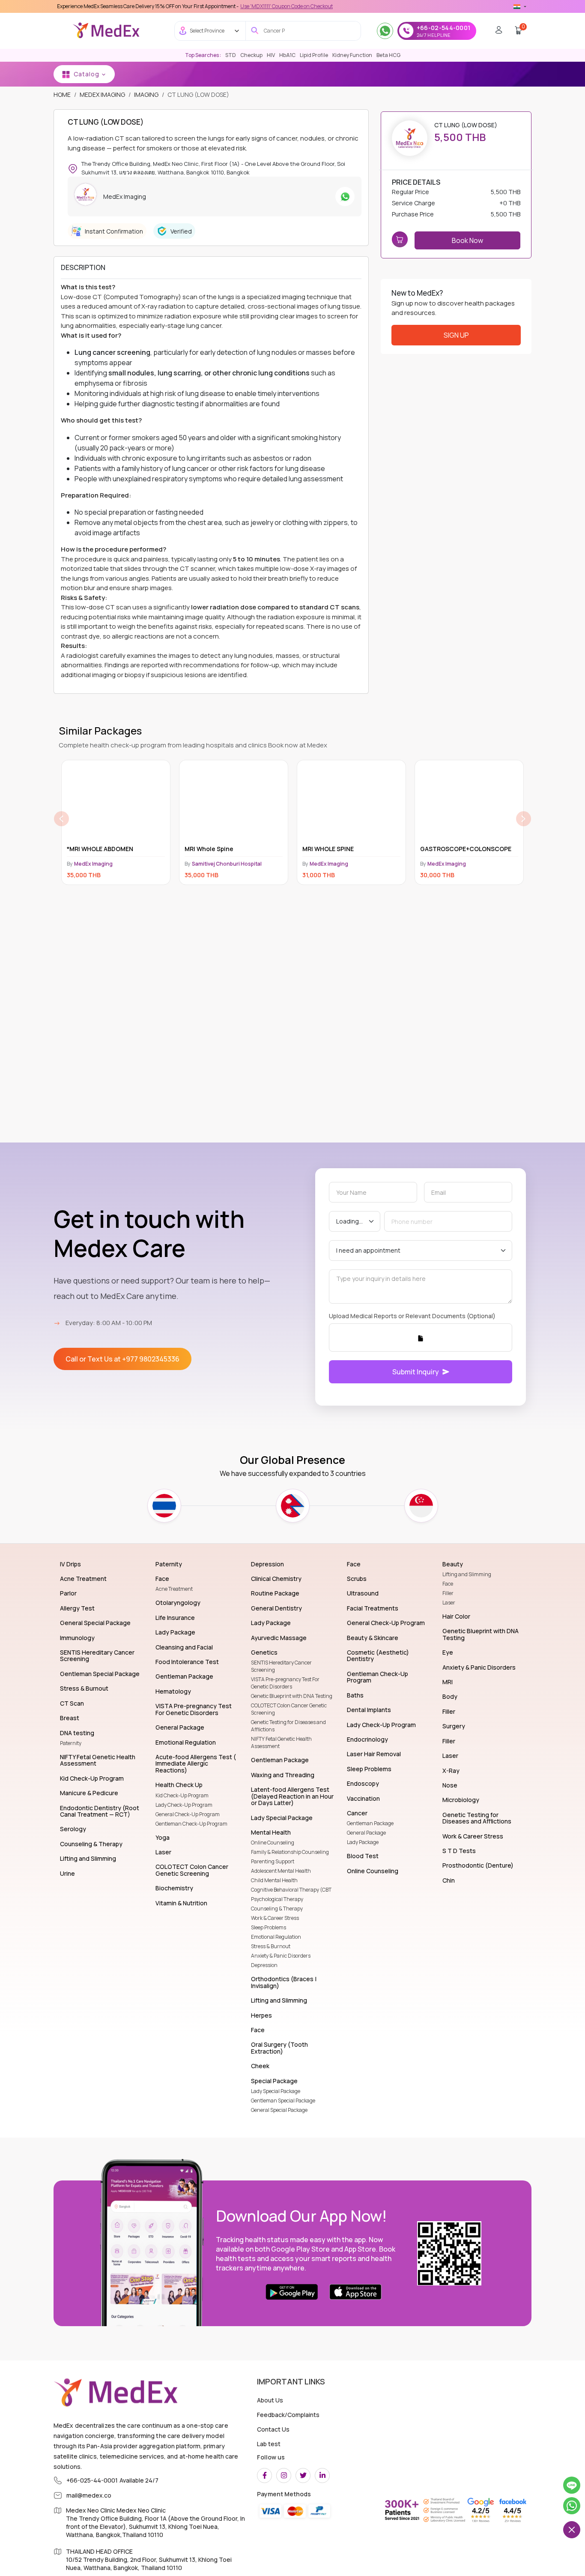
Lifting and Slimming (467, 1574)
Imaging (146, 94)
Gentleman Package (370, 1823)
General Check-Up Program (188, 1814)
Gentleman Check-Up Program (191, 1824)
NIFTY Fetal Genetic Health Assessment (281, 1742)
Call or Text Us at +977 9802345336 (122, 1359)
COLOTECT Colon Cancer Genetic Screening (289, 1709)
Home (62, 94)
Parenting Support (273, 1861)
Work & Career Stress (275, 1918)
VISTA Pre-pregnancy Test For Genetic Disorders (285, 1683)
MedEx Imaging (102, 94)
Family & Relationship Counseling (290, 1852)
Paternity (71, 1743)
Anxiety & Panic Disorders (281, 1956)
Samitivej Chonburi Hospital (109, 864)
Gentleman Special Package (283, 2101)
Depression (264, 1965)
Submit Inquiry (416, 1372)
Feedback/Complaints (288, 2415)
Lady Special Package (276, 2091)
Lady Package (363, 1842)
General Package (366, 1833)
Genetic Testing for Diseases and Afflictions (288, 1726)
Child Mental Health (274, 1880)
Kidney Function (352, 55)
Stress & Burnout (271, 1946)
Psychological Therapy (277, 1899)
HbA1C (287, 55)
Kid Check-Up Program (182, 1795)
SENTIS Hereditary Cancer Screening (281, 1666)
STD (231, 55)
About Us (270, 2400)
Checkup (251, 55)
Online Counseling (273, 1843)
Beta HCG (388, 55)
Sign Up (456, 335)
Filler (448, 1593)
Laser (449, 1603)
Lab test (269, 2444)
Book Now (467, 240)
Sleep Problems (269, 1927)
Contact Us (273, 2429)
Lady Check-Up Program (184, 1805)
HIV (271, 55)
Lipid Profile (314, 55)
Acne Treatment (174, 1589)
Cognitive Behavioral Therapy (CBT (291, 1890)
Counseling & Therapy (277, 1909)
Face (448, 1584)
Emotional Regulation (276, 1937)
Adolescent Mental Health (281, 1871)
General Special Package (279, 2110)
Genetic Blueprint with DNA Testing (292, 1696)
